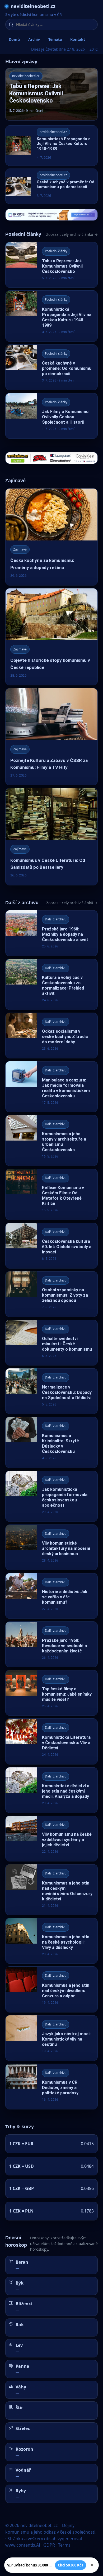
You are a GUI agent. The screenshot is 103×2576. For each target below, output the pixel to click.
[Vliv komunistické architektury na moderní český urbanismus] (51, 1547)
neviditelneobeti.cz (33, 6)
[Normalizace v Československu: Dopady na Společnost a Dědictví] (51, 1391)
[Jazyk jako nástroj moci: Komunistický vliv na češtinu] (51, 2038)
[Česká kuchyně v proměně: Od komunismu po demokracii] (51, 367)
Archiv (34, 39)
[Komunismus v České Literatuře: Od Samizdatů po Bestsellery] (51, 837)
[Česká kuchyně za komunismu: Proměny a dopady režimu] (51, 537)
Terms (64, 2545)
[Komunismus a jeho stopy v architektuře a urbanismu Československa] (51, 1140)
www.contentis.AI (23, 2545)
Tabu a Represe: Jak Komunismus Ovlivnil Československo (36, 93)
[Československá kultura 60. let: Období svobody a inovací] (51, 1246)
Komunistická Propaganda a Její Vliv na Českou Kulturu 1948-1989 (64, 144)
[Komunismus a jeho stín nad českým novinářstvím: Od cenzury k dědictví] (51, 1890)
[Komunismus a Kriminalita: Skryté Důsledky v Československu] (51, 1442)
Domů (14, 39)
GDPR (49, 2545)
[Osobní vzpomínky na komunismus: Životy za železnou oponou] (51, 1294)
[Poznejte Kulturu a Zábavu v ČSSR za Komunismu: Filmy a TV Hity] (51, 737)
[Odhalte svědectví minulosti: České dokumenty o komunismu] (51, 1343)
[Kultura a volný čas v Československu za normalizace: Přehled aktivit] (51, 984)
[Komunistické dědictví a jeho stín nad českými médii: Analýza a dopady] (51, 1790)
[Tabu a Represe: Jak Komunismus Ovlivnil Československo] (51, 265)
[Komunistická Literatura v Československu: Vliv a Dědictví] (51, 1741)
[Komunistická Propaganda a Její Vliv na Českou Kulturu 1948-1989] (51, 316)
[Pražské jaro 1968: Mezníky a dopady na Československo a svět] (51, 933)
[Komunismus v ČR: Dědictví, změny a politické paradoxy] (51, 2087)
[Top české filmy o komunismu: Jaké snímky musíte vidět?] (51, 1693)
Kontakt (78, 39)
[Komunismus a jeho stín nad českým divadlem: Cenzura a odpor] (51, 1989)
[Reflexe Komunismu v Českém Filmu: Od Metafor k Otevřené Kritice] (51, 1194)
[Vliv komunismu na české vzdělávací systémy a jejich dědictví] (51, 1839)
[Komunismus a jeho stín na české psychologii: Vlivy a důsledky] (51, 1941)
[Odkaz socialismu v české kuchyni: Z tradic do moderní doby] (51, 1036)
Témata (55, 39)
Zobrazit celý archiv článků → (72, 234)
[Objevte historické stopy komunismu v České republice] (51, 637)
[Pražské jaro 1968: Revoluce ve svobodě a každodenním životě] (51, 1644)
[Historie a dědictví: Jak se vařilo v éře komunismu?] (51, 1596)
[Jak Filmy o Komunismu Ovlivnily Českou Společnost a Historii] (51, 416)
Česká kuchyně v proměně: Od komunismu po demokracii (65, 185)
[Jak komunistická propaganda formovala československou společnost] (51, 1496)
